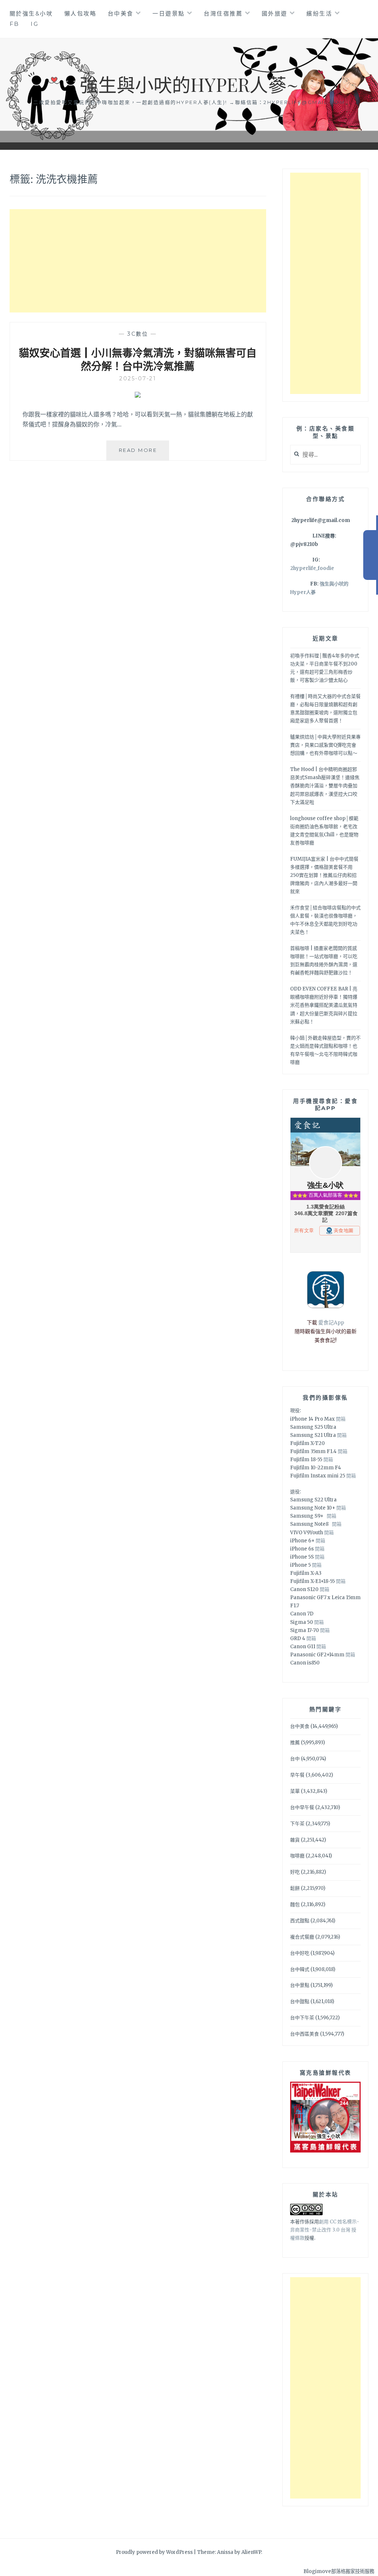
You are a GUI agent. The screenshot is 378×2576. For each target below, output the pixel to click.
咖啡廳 (297, 1856)
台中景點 (300, 1985)
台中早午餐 (302, 1807)
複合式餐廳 (302, 1937)
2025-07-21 (138, 378)
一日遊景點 (169, 13)
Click (371, 555)
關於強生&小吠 (31, 13)
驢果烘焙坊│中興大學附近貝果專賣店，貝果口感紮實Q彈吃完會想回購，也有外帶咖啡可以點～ (325, 745)
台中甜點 (300, 2001)
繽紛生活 (319, 13)
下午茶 (297, 1824)
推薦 (295, 1742)
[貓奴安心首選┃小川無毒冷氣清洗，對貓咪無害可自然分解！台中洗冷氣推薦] (138, 395)
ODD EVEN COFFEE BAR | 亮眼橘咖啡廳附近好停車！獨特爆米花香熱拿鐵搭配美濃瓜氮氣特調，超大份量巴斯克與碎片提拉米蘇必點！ (324, 1005)
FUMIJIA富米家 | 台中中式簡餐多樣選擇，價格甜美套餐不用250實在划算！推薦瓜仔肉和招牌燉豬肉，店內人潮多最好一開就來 (324, 875)
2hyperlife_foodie (312, 568)
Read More (144, 454)
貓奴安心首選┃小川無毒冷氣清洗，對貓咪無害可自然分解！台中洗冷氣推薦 (138, 359)
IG (35, 24)
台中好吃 (300, 1953)
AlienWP (251, 2552)
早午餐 (297, 1775)
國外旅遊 (275, 13)
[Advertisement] (138, 261)
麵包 (295, 1904)
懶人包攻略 (80, 13)
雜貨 (295, 1840)
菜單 (295, 1791)
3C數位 (138, 334)
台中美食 (121, 13)
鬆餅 (295, 1888)
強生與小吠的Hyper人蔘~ (189, 84)
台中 (295, 1759)
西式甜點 (300, 1921)
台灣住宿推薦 (223, 13)
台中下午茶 (302, 2018)
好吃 (295, 1872)
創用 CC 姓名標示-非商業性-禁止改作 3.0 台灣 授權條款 (325, 2230)
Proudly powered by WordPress (154, 2552)
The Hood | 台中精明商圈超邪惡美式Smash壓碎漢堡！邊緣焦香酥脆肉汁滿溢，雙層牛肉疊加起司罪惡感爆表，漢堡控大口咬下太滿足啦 (325, 786)
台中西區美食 (305, 2034)
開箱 (341, 1419)
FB (15, 24)
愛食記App (331, 1322)
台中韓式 (300, 1969)
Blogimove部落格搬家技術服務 (339, 2571)
